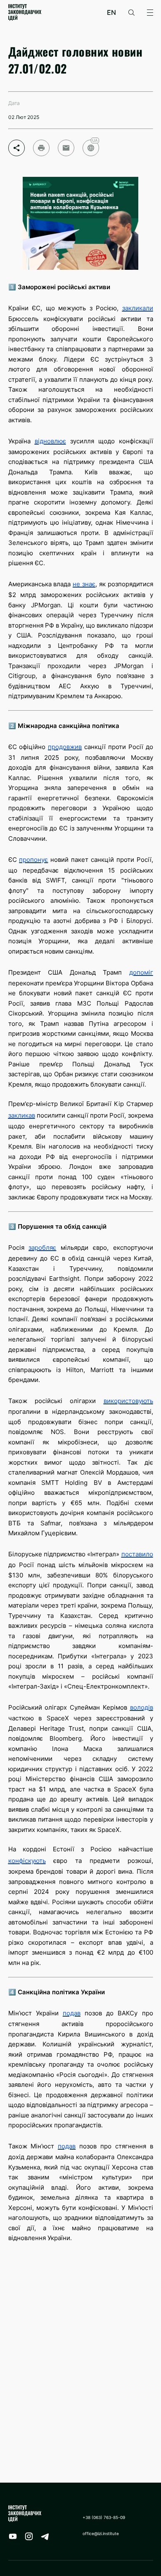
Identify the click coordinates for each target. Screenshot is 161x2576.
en (111, 13)
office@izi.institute (101, 2533)
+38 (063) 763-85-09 (104, 2517)
